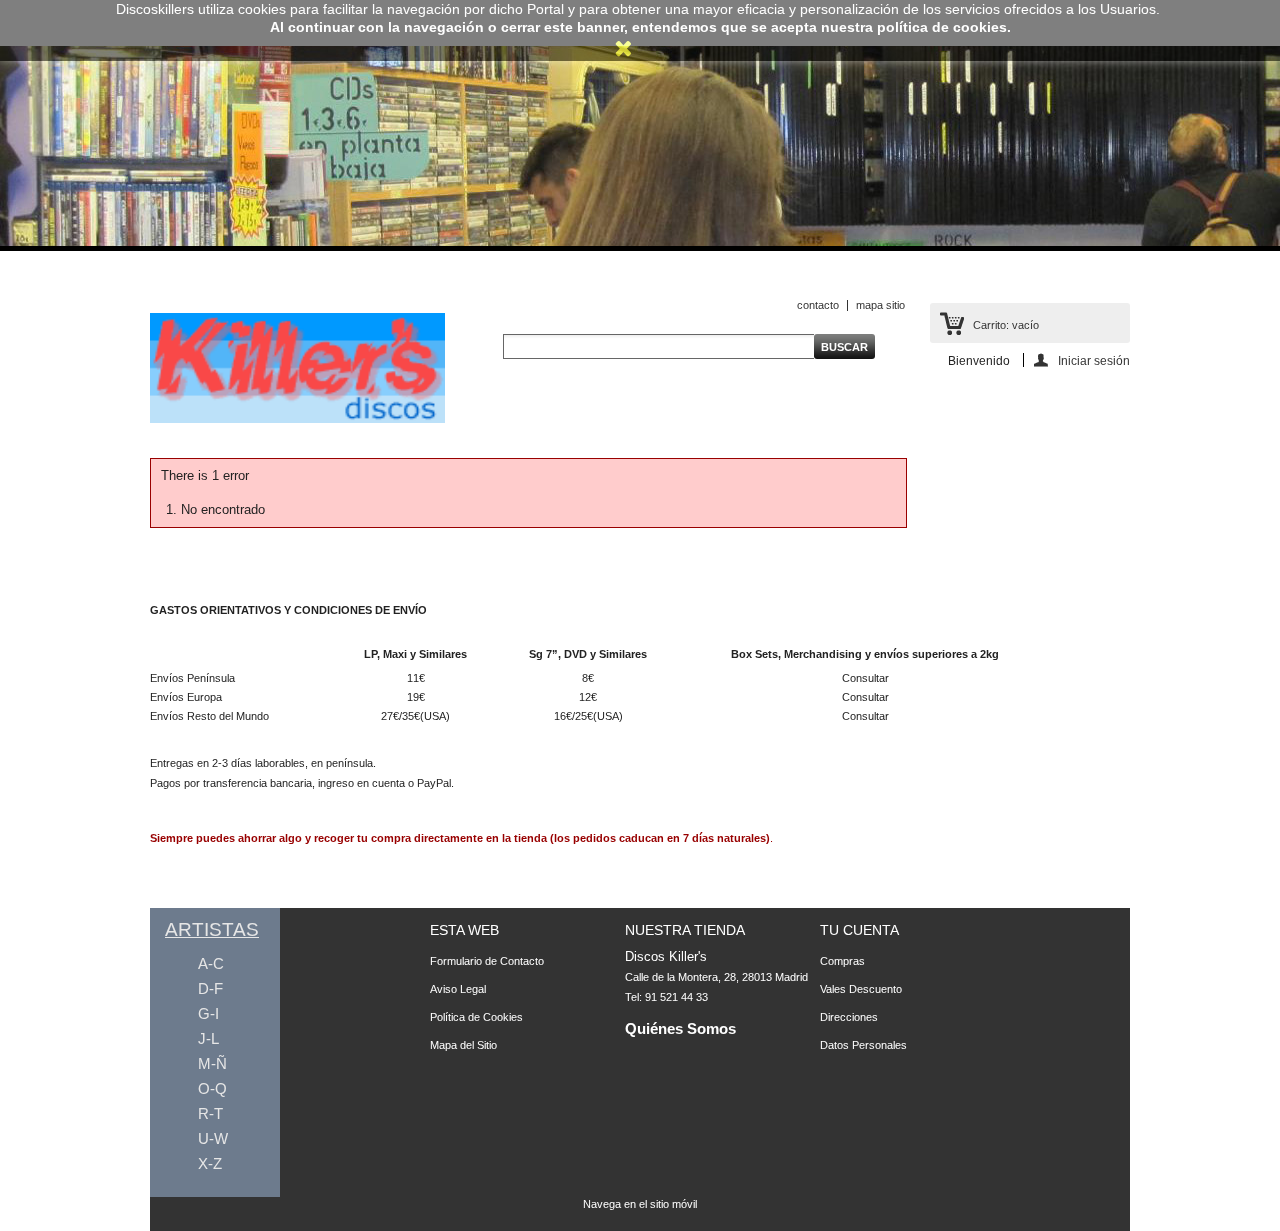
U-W (213, 1138)
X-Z (210, 1163)
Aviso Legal (458, 989)
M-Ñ (212, 1063)
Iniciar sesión (1094, 360)
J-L (208, 1038)
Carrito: (1006, 325)
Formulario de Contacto (487, 961)
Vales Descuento (861, 989)
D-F (210, 988)
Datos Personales (863, 1045)
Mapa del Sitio (463, 1045)
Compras (842, 961)
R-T (210, 1113)
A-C (211, 963)
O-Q (212, 1088)
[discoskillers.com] (297, 419)
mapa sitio (880, 305)
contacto (818, 305)
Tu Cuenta (859, 930)
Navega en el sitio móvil (640, 1204)
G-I (208, 1013)
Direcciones (849, 1017)
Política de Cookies (476, 1017)
